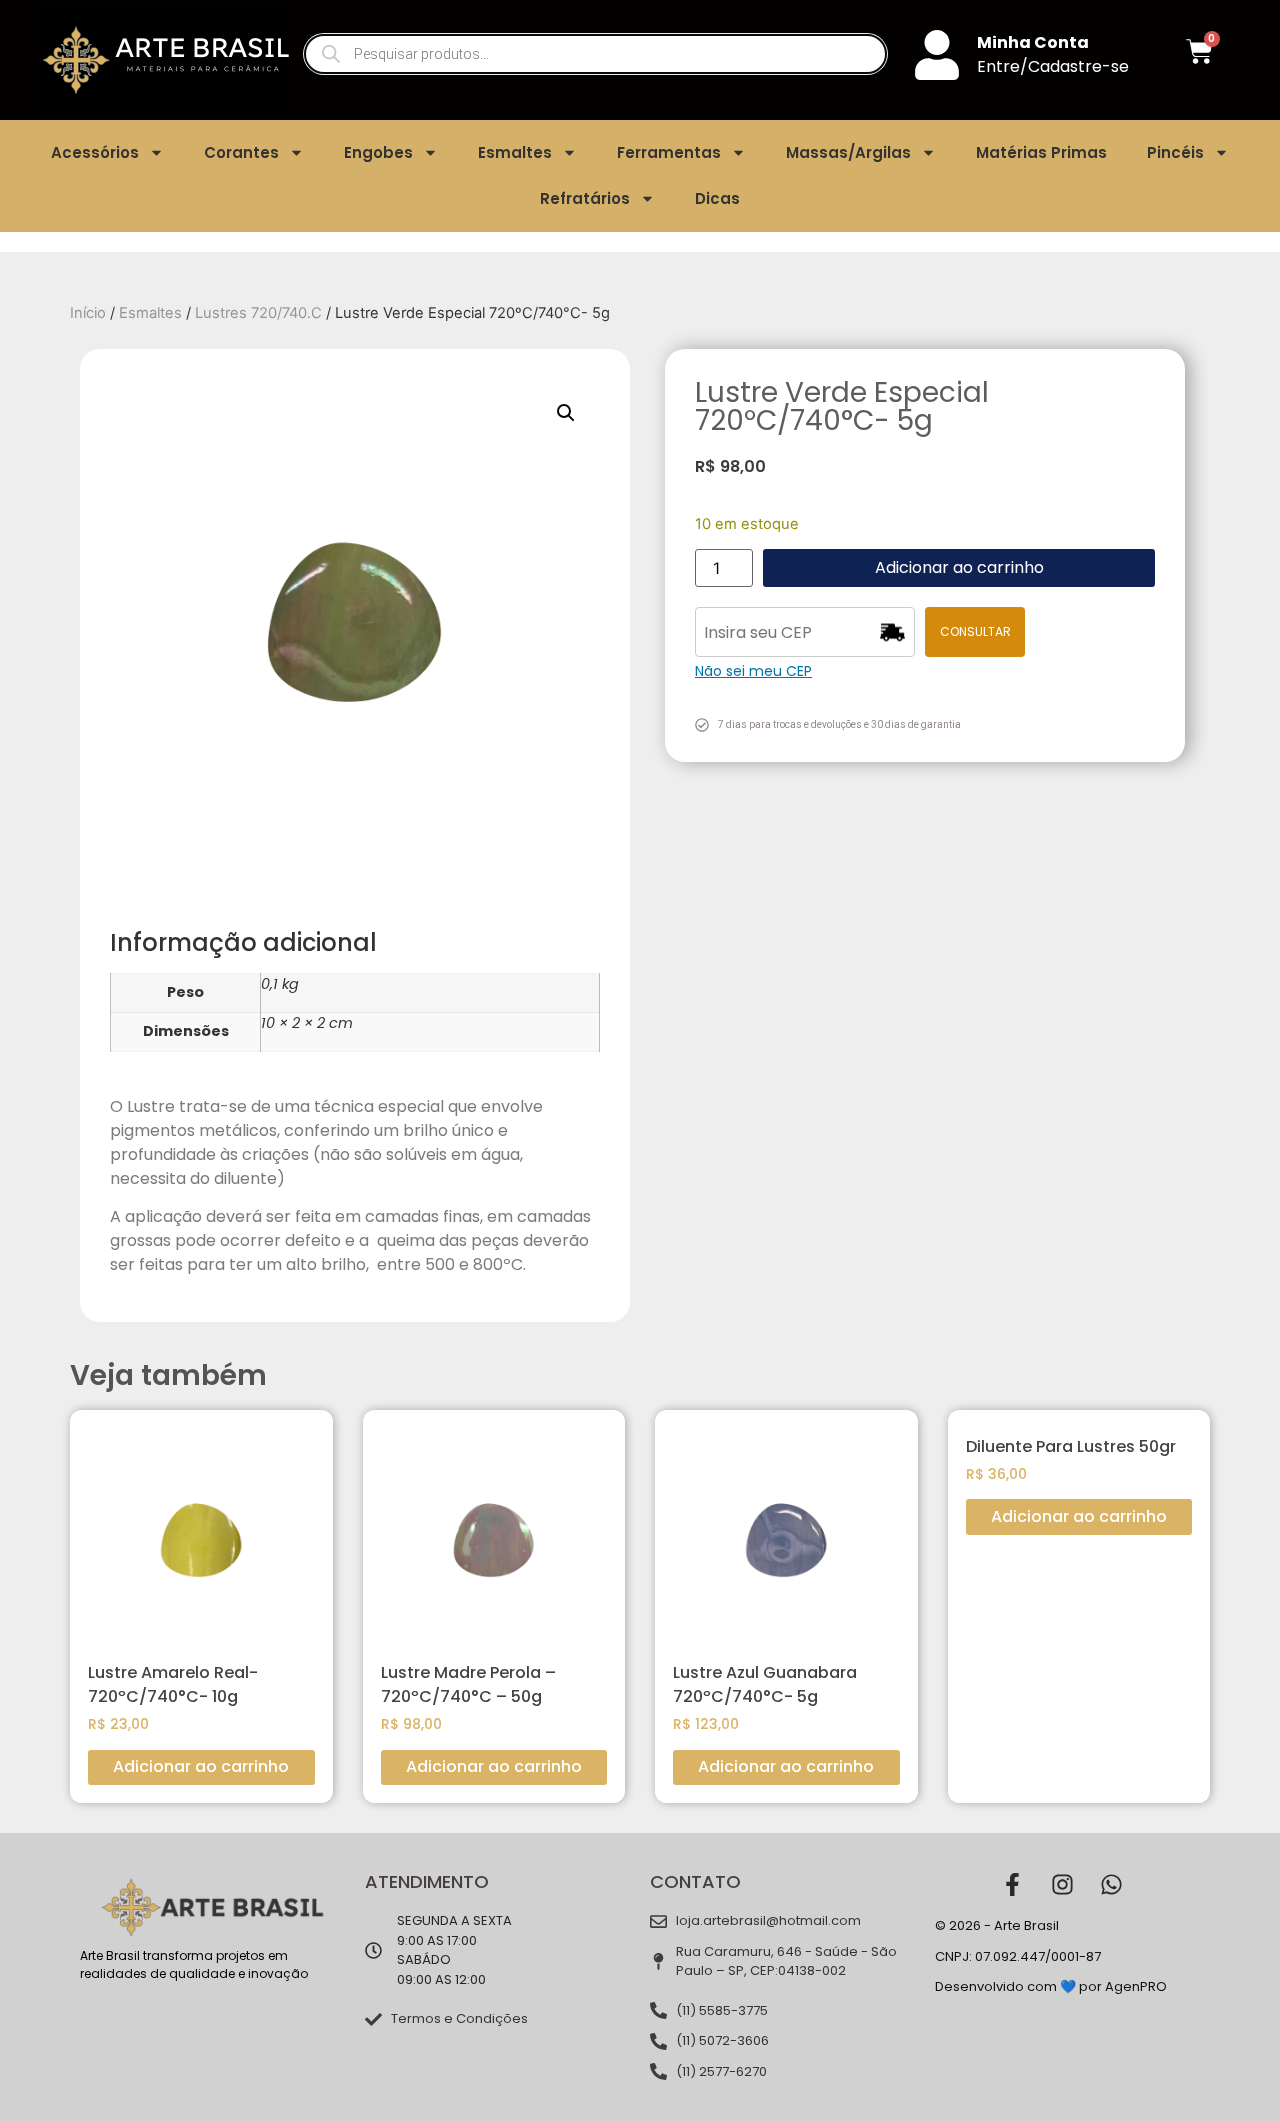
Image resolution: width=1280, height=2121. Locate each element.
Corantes (241, 152)
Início (88, 313)
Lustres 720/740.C (258, 313)
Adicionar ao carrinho (959, 567)
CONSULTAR (975, 631)
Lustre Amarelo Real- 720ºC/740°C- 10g (173, 1684)
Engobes (378, 152)
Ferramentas (669, 152)
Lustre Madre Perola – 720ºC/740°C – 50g (468, 1684)
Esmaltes (515, 152)
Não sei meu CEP (753, 671)
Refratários (585, 198)
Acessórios (95, 152)
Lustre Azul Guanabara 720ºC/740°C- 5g (765, 1684)
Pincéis (1175, 152)
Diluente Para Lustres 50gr (1071, 1446)
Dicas (717, 198)
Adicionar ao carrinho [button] (201, 1766)
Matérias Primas (1041, 152)
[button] (566, 413)
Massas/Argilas (848, 152)
